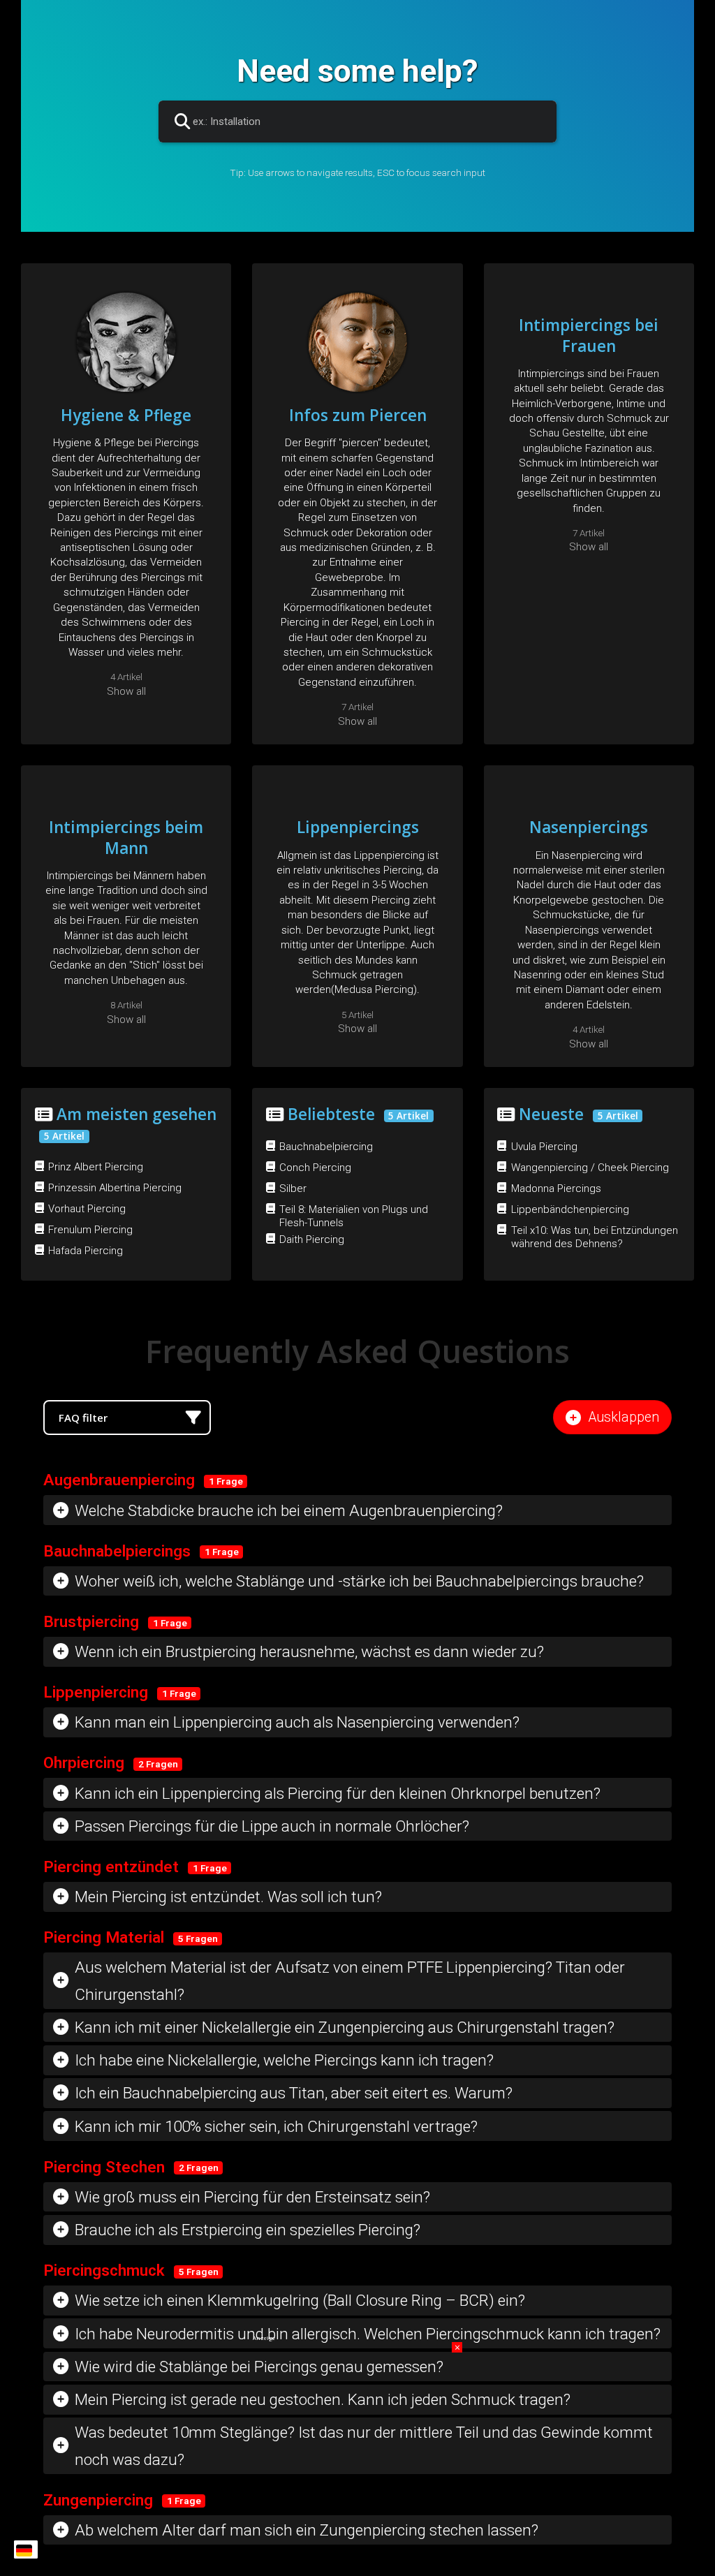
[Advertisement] (357, 2429)
